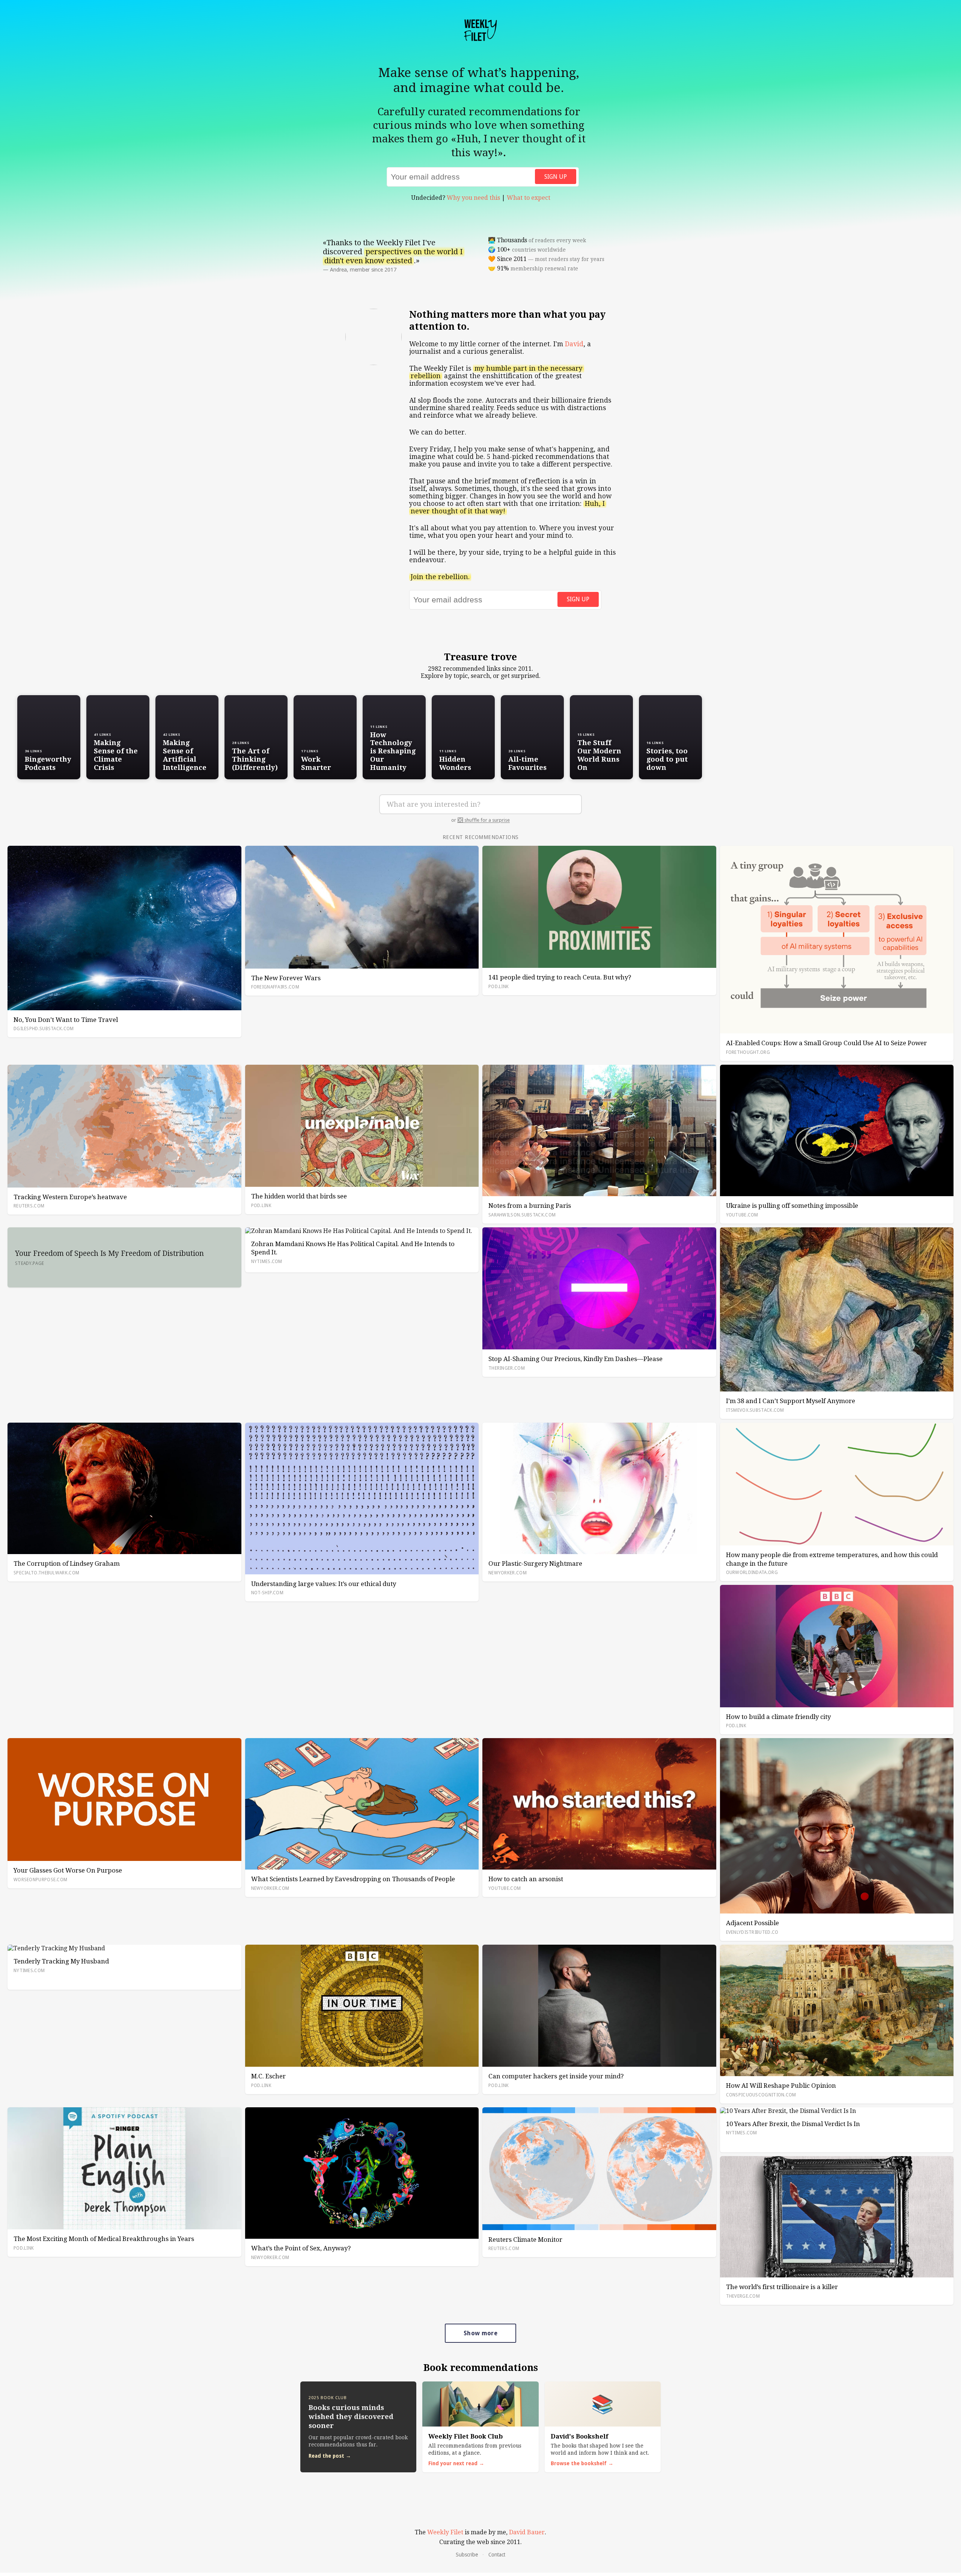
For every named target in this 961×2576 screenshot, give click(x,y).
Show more (480, 2333)
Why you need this (473, 198)
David (574, 344)
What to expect (529, 198)
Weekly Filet (445, 2532)
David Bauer (527, 2532)
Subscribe (467, 2555)
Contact (497, 2555)
